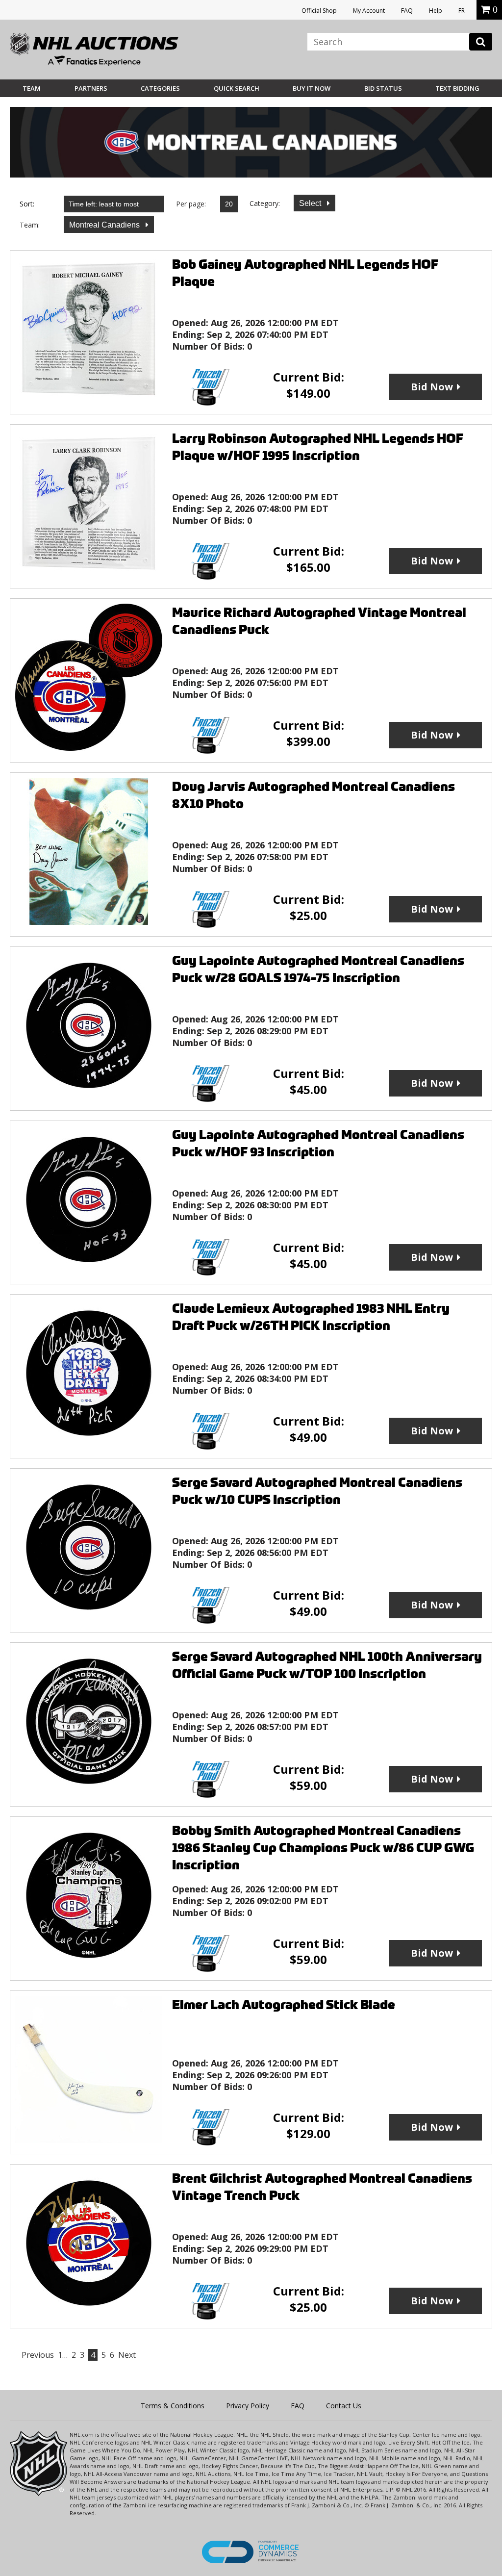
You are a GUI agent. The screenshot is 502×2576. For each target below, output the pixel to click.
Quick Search (237, 88)
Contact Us (344, 2406)
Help (436, 11)
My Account (369, 11)
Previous (38, 2355)
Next (127, 2355)
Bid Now (432, 387)
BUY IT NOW (312, 88)
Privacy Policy (248, 2406)
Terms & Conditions (173, 2406)
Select (311, 203)
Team (32, 88)
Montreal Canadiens (105, 225)
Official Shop (319, 11)
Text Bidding (457, 88)
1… (63, 2355)
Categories (160, 88)
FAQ (407, 11)
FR (462, 11)
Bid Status (383, 88)
